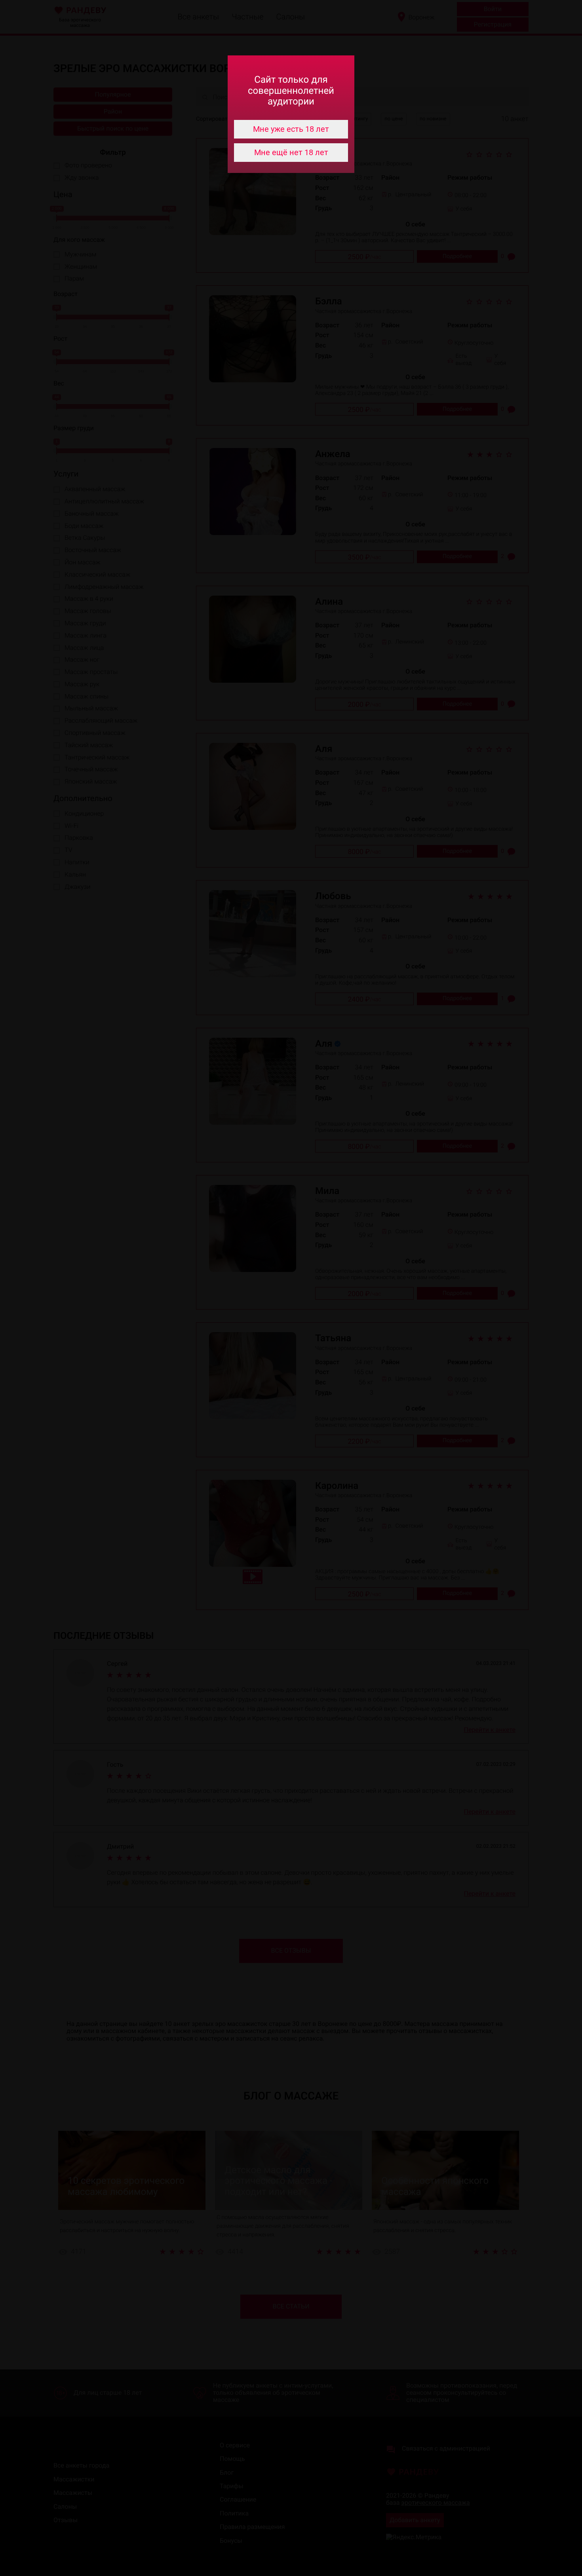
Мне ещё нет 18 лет (291, 152)
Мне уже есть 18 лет (291, 129)
